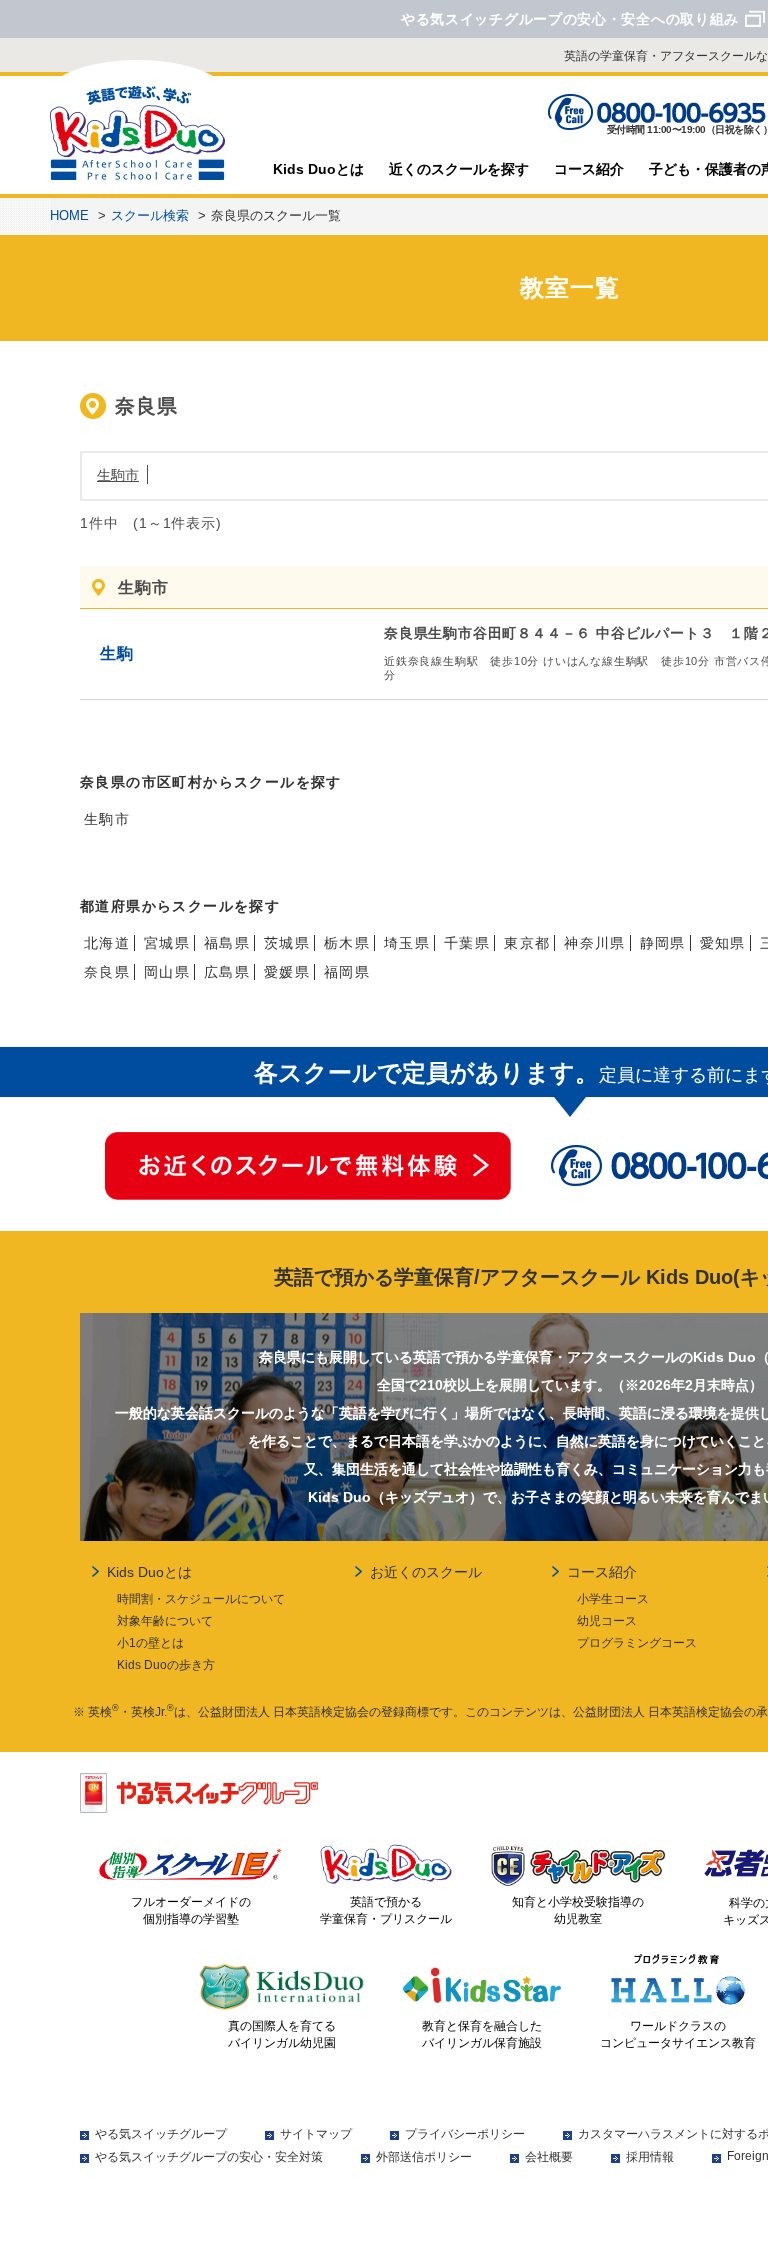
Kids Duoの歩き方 (166, 1665)
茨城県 (287, 943)
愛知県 (723, 943)
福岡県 (347, 972)
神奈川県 (595, 943)
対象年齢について (165, 1621)
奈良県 (107, 972)
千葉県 (467, 943)
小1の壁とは (150, 1643)
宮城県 (167, 943)
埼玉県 (407, 943)
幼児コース (607, 1621)
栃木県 (347, 943)
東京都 (527, 943)
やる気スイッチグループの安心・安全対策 (209, 2157)
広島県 (227, 972)
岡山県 (167, 972)
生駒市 (118, 475)
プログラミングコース (637, 1643)
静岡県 (663, 943)
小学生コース (613, 1599)
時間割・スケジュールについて (201, 1599)
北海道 (107, 943)
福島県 (227, 943)
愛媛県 (287, 972)
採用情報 (650, 2157)
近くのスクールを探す (459, 169)
